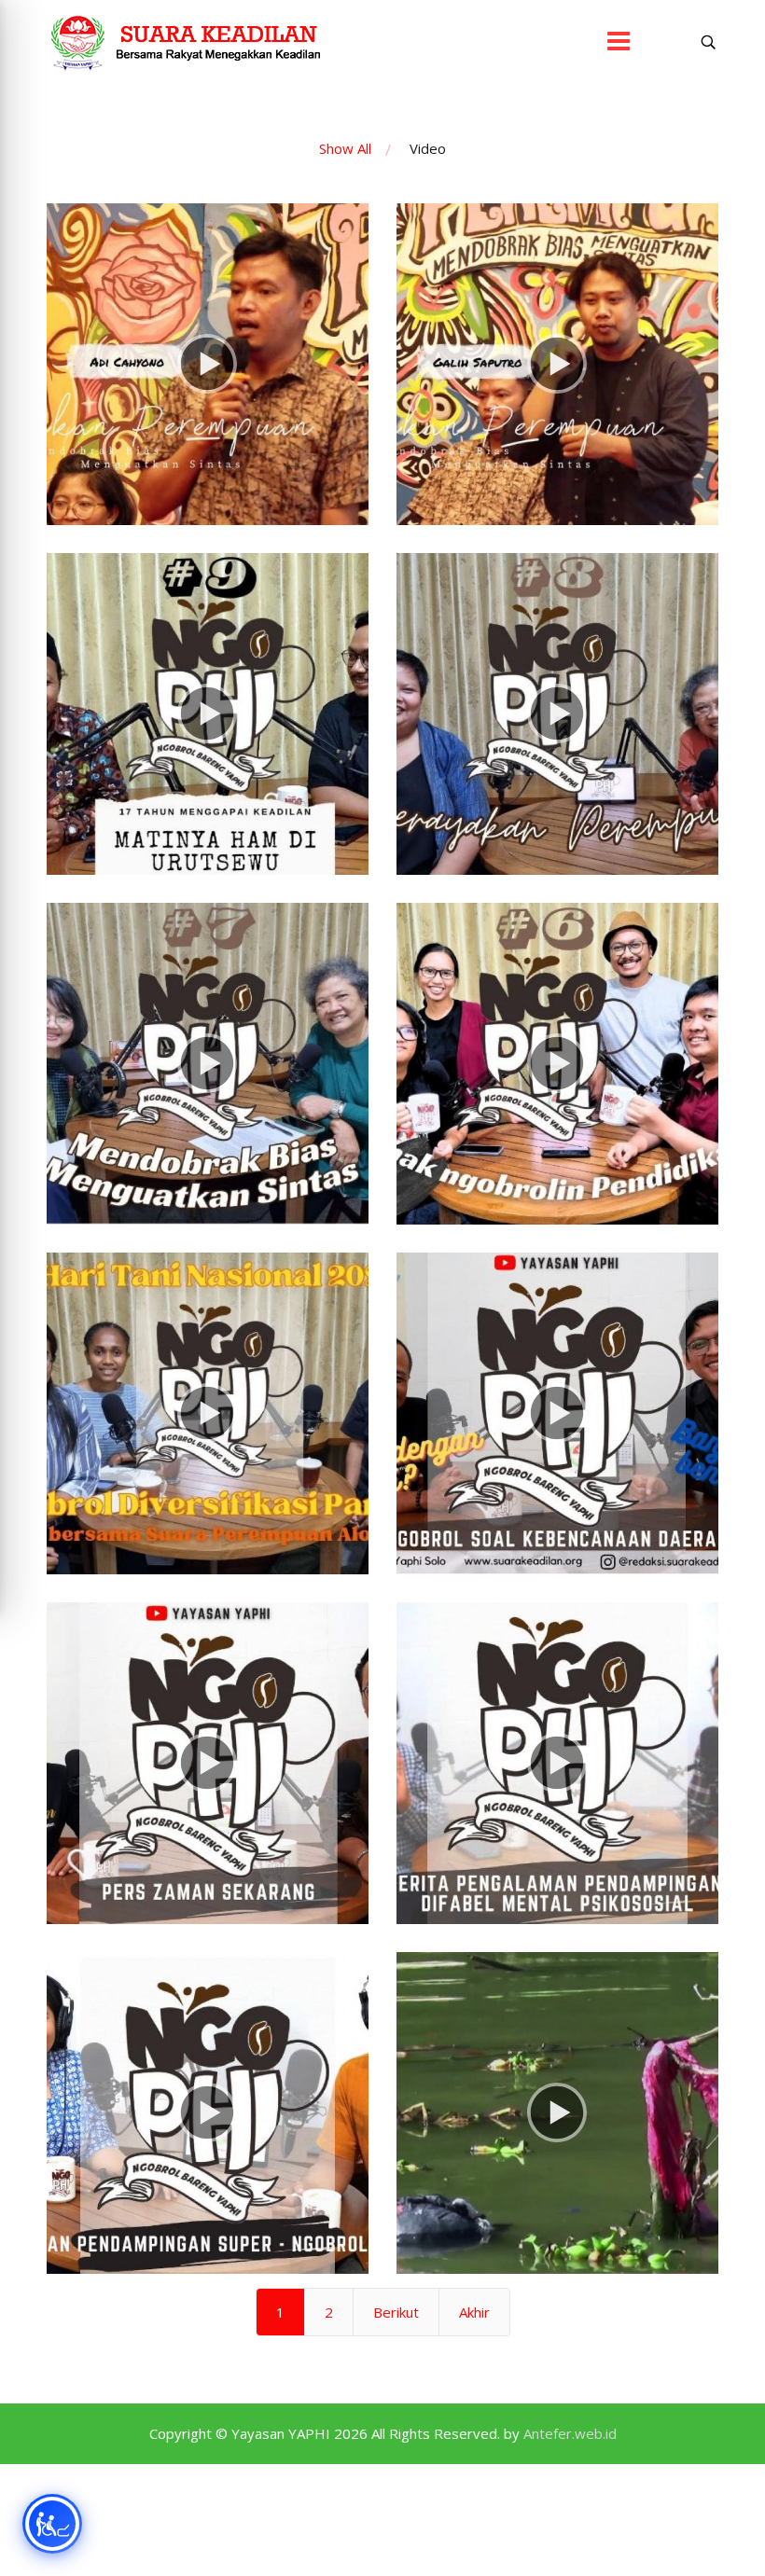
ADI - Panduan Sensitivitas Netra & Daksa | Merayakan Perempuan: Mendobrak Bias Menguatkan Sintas (208, 399)
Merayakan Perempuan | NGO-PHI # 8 (558, 748)
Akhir (474, 2312)
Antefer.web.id (570, 2433)
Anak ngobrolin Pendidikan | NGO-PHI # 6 (557, 1098)
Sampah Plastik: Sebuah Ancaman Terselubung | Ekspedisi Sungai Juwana (558, 2147)
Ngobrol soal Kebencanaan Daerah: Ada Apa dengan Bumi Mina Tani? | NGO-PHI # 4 (558, 1448)
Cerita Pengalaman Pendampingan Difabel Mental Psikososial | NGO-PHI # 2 (557, 1798)
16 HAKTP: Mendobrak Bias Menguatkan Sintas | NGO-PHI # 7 (208, 1098)
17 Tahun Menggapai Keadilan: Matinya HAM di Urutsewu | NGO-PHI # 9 (208, 748)
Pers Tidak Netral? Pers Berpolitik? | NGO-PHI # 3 (208, 1797)
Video (428, 148)
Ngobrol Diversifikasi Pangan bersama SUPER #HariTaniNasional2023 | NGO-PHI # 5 (208, 1448)
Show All (345, 148)
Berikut (396, 2312)
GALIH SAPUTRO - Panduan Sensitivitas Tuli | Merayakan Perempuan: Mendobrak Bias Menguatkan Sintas (557, 399)
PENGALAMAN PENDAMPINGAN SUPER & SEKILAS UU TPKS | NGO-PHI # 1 (208, 2147)
